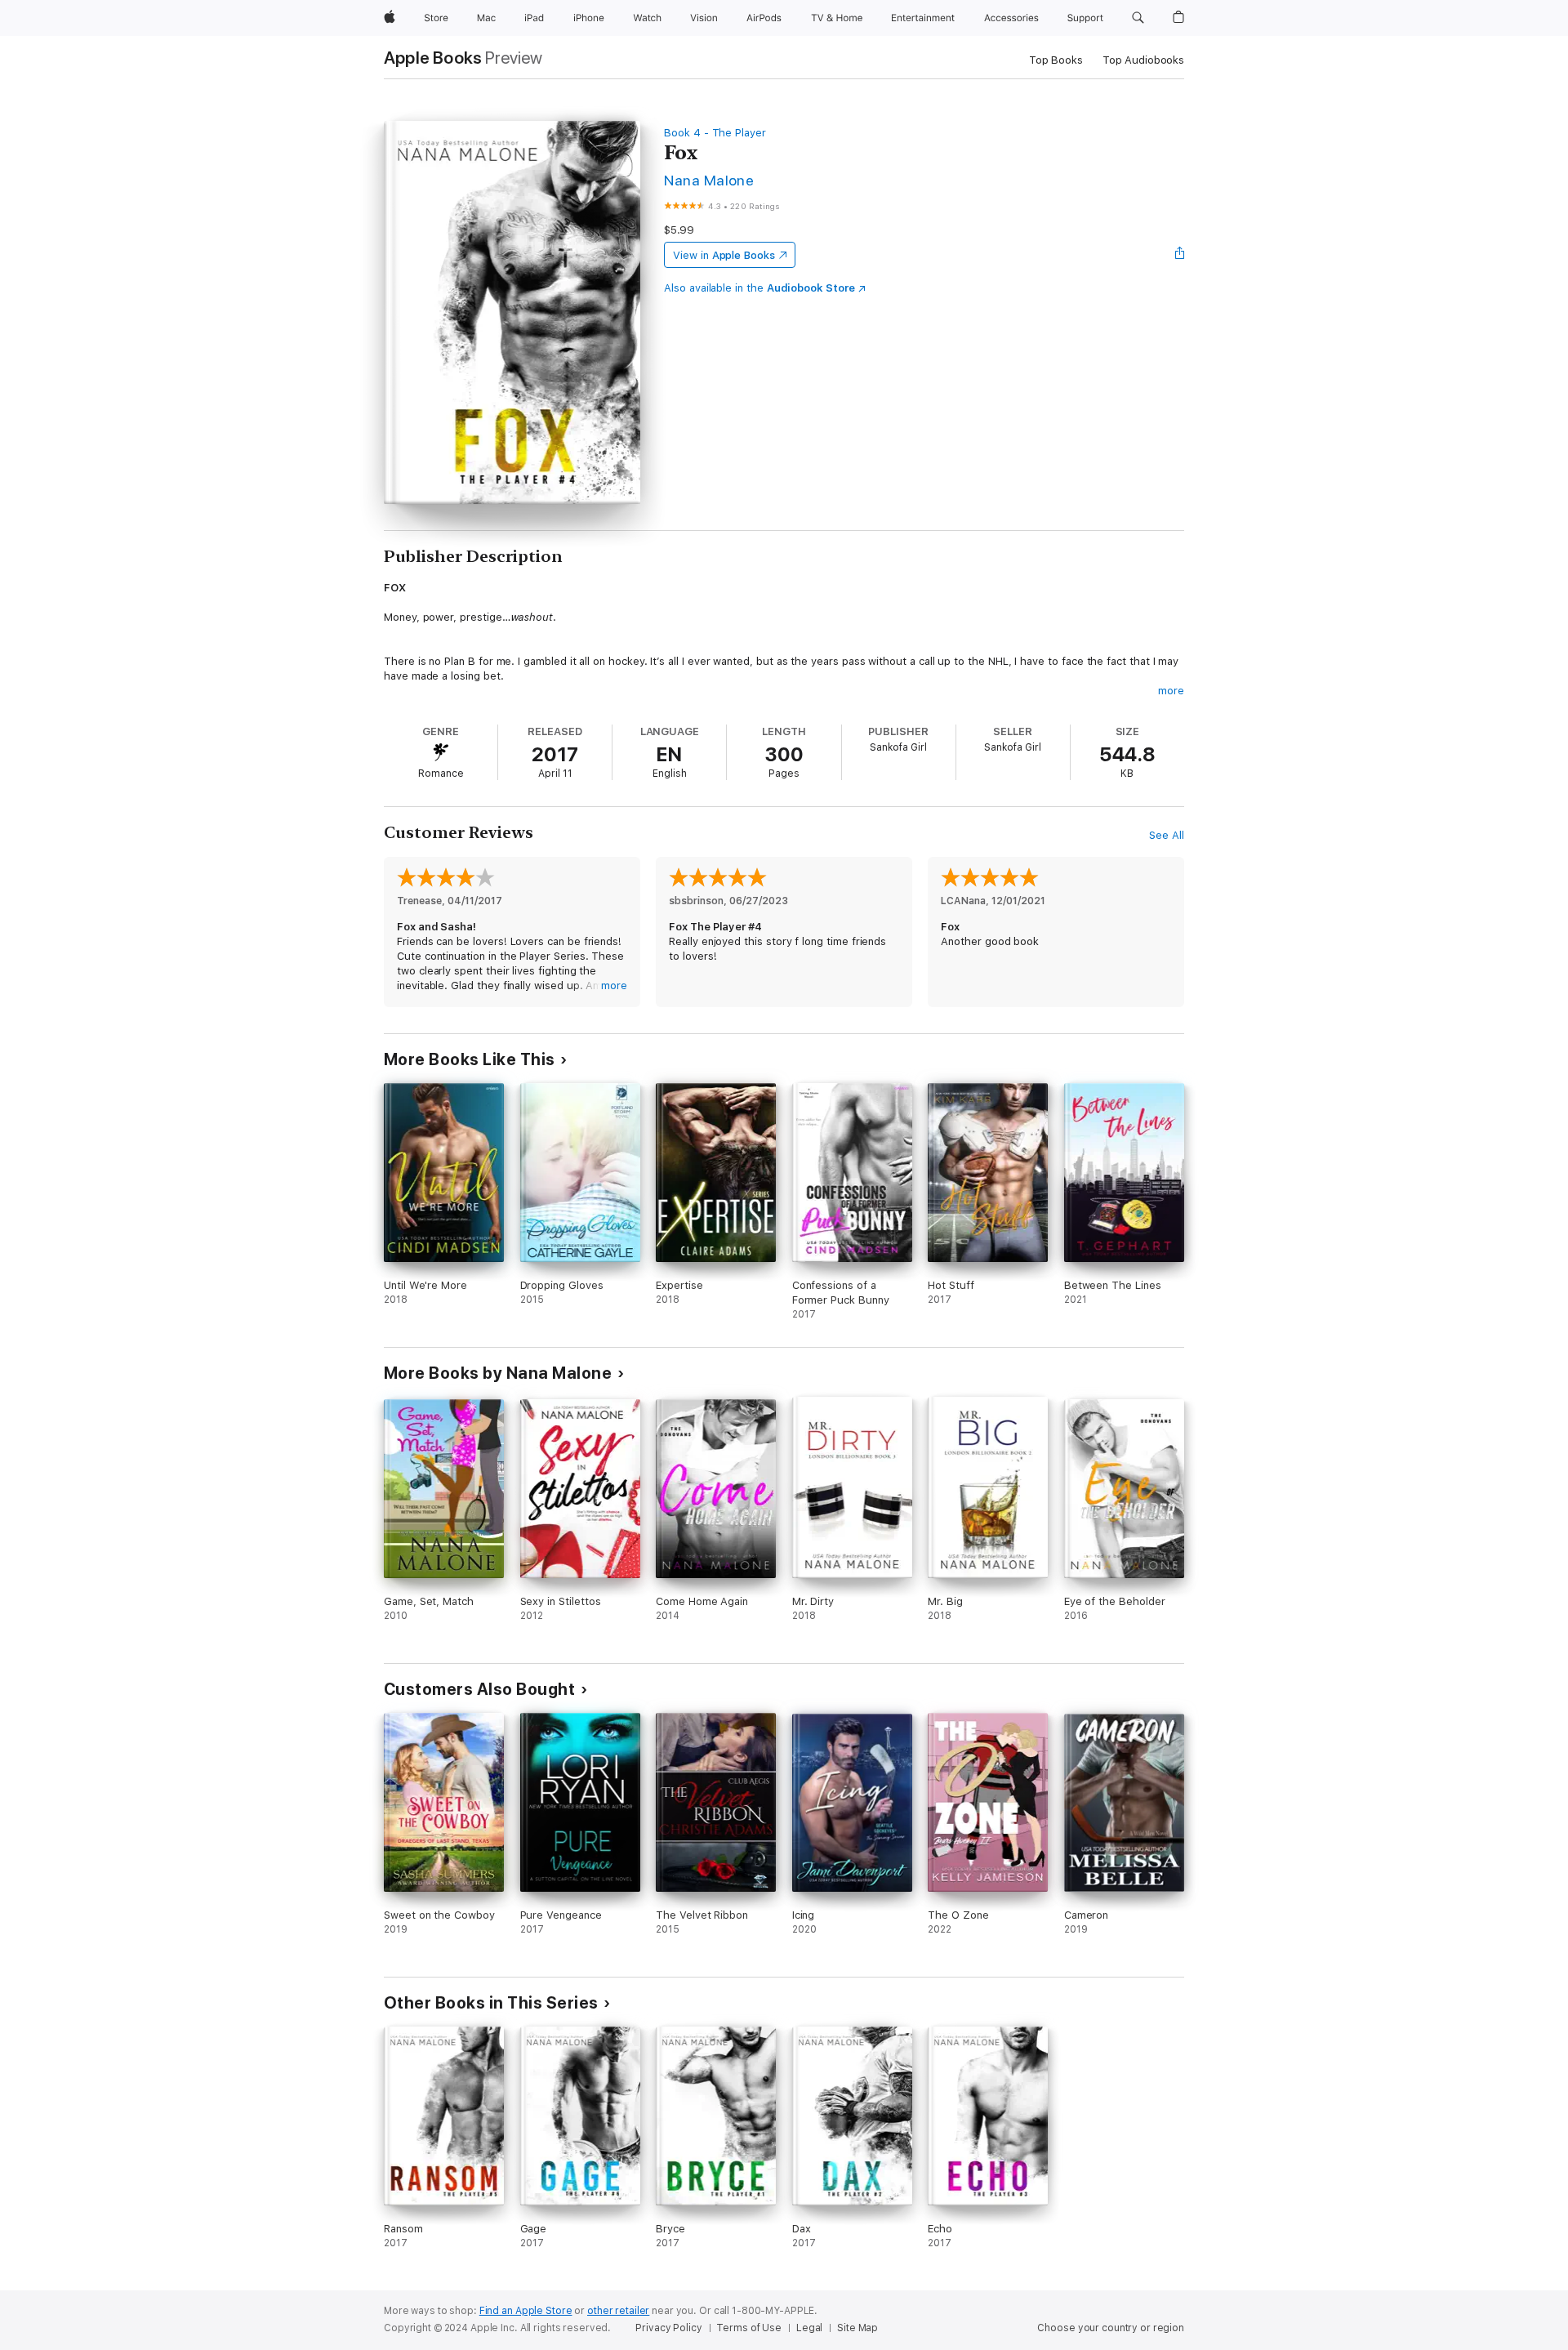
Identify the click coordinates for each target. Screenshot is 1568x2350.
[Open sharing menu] (1180, 255)
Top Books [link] (1056, 60)
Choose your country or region (1111, 2328)
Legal (809, 2328)
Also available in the (759, 288)
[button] (1138, 18)
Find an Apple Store (526, 2311)
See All (1167, 835)
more (1171, 691)
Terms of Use (749, 2328)
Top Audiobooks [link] (1143, 60)
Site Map (857, 2328)
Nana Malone (709, 180)
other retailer (618, 2311)
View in (724, 255)
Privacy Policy (668, 2328)
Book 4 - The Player (715, 133)
